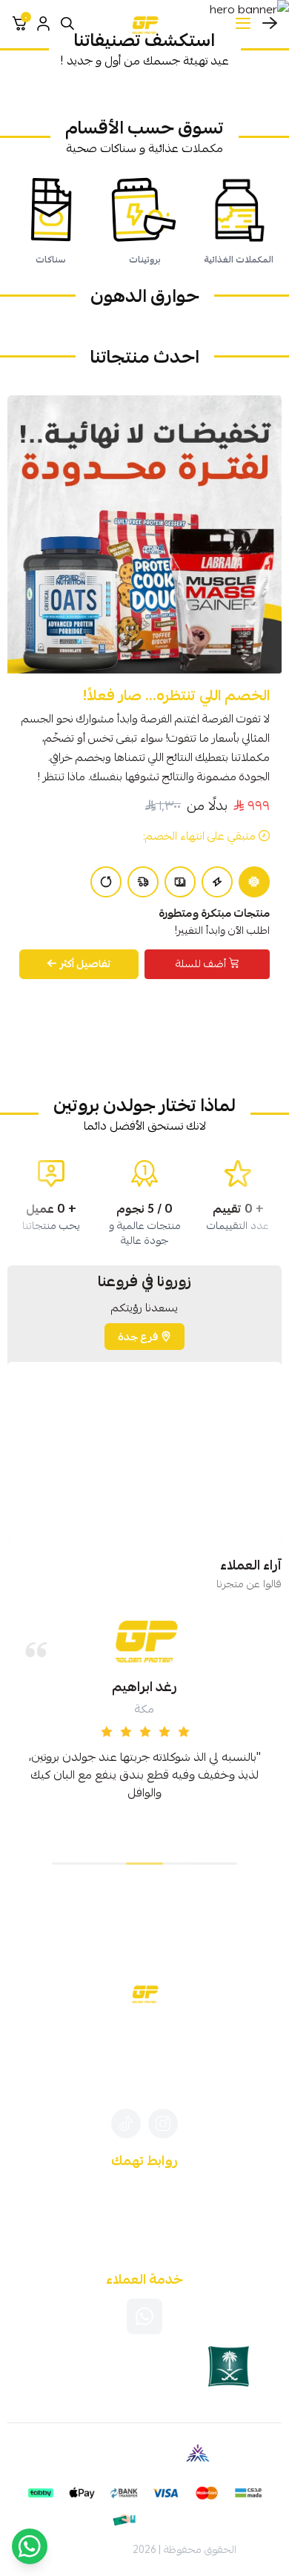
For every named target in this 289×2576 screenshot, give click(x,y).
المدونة (145, 2185)
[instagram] (163, 2124)
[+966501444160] (144, 2316)
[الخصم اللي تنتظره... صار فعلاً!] (144, 534)
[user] (43, 24)
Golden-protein (91, 2549)
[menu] (243, 24)
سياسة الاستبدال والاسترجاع (145, 2243)
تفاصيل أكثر (86, 963)
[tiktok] (126, 2124)
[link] (238, 88)
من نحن (145, 2204)
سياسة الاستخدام (144, 2224)
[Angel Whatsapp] (30, 2546)
